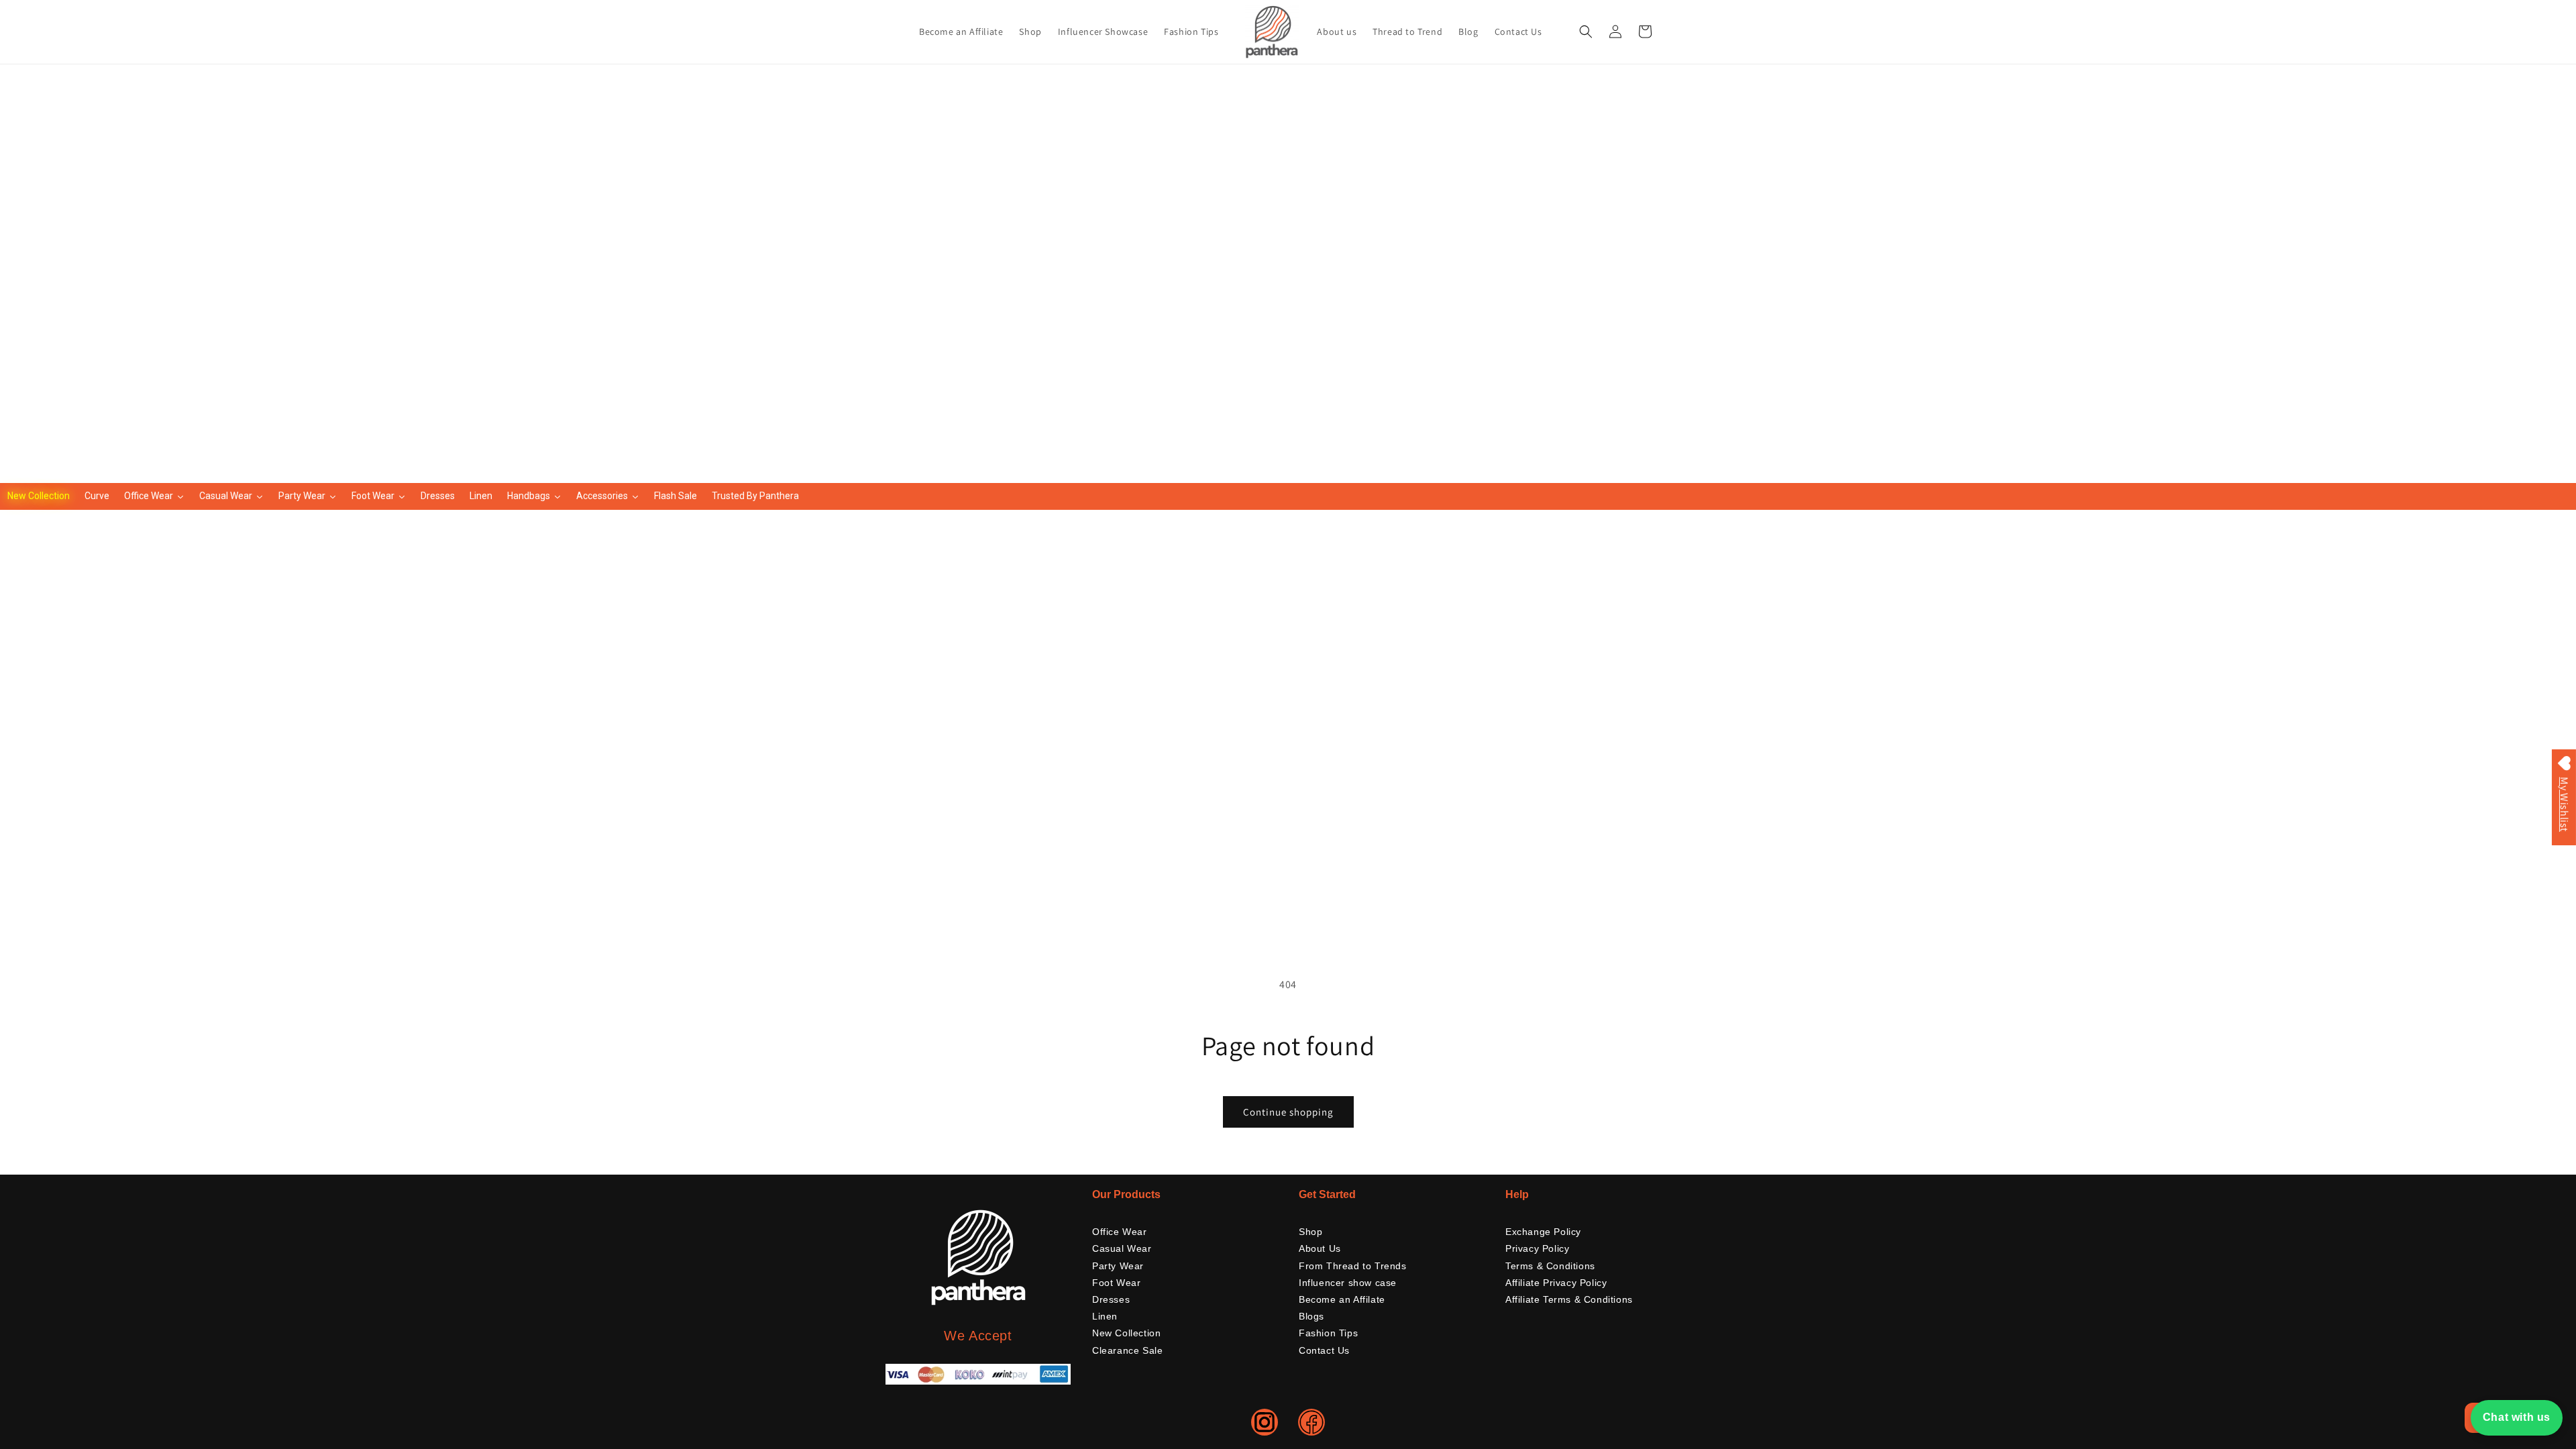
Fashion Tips (1328, 1333)
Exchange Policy (1543, 1232)
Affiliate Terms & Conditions (1569, 1299)
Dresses (1111, 1299)
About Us (1320, 1248)
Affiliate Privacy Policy (1556, 1283)
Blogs (1311, 1316)
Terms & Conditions (1550, 1266)
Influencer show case (1348, 1283)
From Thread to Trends (1353, 1266)
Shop (1310, 1232)
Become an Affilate (1342, 1299)
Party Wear (1118, 1266)
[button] (1586, 32)
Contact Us (1324, 1350)
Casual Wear (1122, 1248)
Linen (1105, 1316)
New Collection (1126, 1333)
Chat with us (2517, 1417)
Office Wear (1120, 1232)
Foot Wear (1116, 1283)
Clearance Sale (1127, 1350)
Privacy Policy (1537, 1248)
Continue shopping (1288, 1112)
